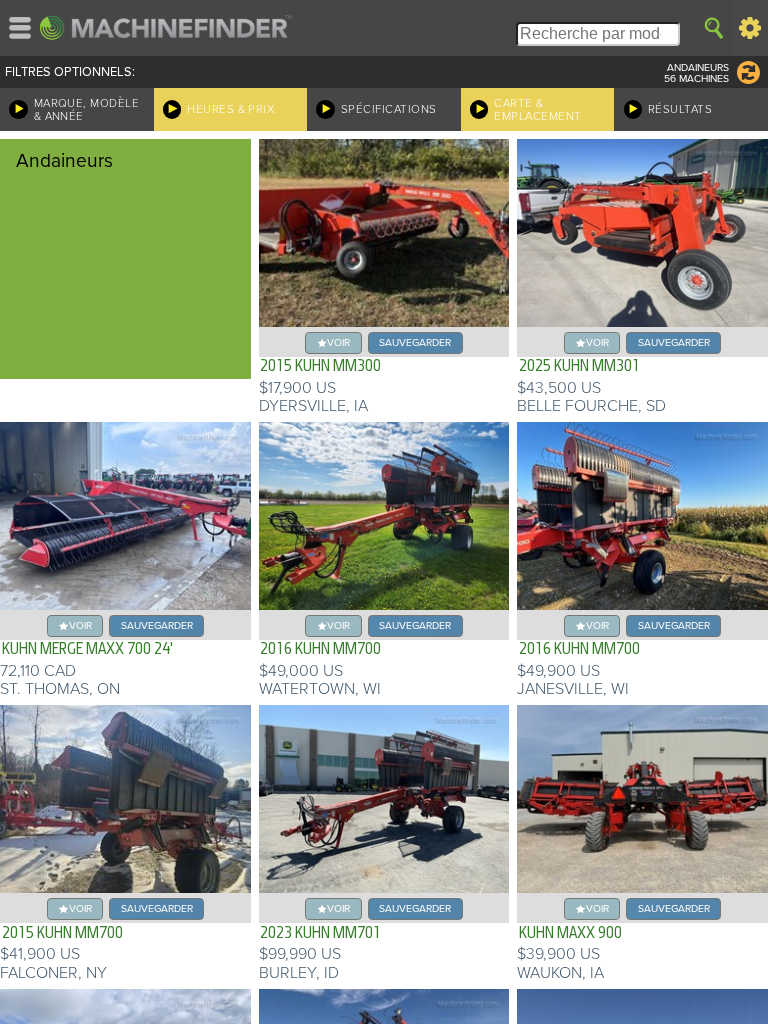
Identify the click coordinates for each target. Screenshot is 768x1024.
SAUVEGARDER (415, 342)
